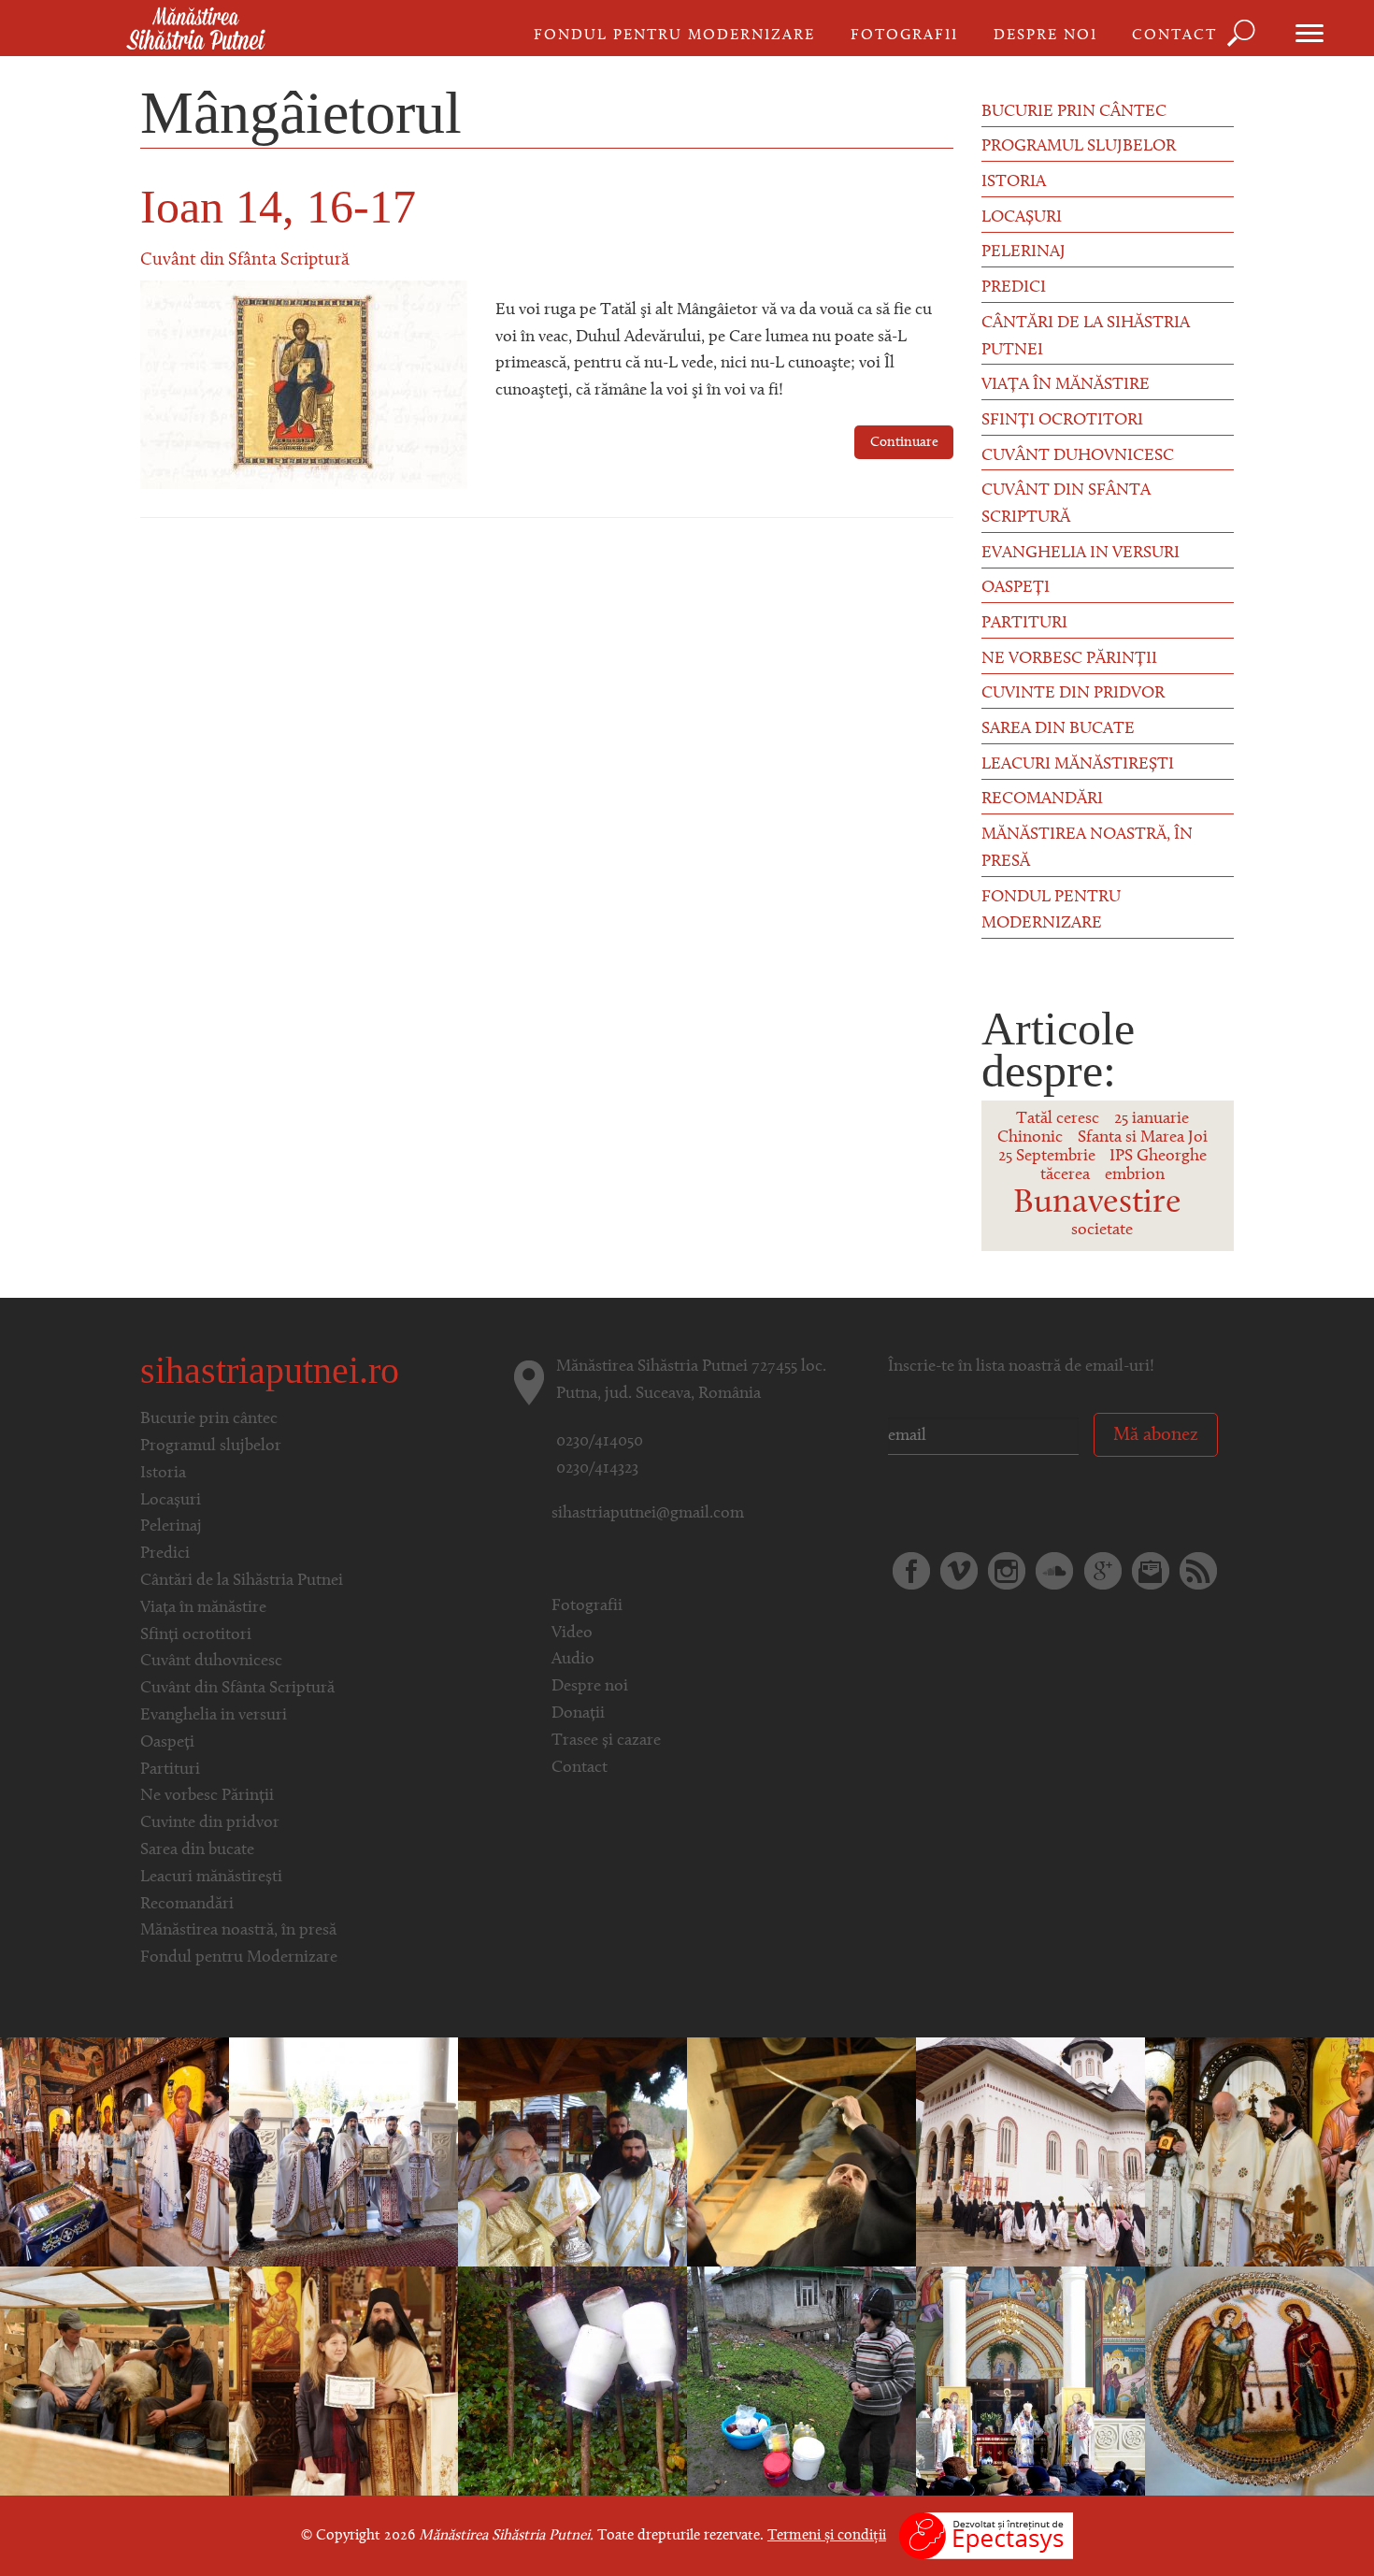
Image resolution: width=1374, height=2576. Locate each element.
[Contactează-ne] (1151, 1571)
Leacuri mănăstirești (1078, 765)
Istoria (1014, 182)
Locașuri (1022, 218)
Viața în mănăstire (1066, 385)
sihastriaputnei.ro (270, 1370)
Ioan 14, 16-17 (278, 207)
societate (1102, 1230)
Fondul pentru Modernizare (674, 36)
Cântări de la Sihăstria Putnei (1086, 337)
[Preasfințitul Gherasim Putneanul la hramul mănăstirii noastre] (572, 2152)
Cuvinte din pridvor (1073, 694)
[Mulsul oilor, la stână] (114, 2382)
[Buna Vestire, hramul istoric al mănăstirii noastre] (1030, 2382)
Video (572, 1633)
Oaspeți (1016, 588)
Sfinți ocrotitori (1062, 421)
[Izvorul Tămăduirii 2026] (1030, 2152)
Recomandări (1042, 799)
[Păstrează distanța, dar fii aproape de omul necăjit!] (801, 2382)
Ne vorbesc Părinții (1069, 659)
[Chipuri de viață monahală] (801, 2152)
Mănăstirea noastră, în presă (1087, 849)
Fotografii (904, 36)
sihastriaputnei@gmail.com (648, 1514)
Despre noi (1045, 36)
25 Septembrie (1047, 1157)
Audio (573, 1660)
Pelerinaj (1023, 252)
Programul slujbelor (1079, 147)
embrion (1135, 1175)
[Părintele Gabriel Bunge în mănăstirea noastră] (1259, 2152)
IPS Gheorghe (1158, 1157)
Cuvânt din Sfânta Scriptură (245, 260)
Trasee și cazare (606, 1741)
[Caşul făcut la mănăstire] (572, 2382)
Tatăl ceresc (1058, 1119)
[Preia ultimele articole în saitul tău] (1198, 1571)
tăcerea (1065, 1175)
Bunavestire (1097, 1203)
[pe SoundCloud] (1054, 1571)
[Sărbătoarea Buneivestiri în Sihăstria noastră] (114, 2152)
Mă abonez (1156, 1435)
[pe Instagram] (1007, 1571)
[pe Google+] (1103, 1571)
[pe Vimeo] (959, 1571)
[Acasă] (196, 30)
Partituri (1024, 624)
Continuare (904, 443)
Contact (1174, 36)
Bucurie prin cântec (1074, 112)
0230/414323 (597, 1469)
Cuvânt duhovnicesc (1078, 456)
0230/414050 (600, 1442)
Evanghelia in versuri (1081, 554)
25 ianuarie (1152, 1119)
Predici (1014, 288)
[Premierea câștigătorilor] (343, 2382)
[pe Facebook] (911, 1571)
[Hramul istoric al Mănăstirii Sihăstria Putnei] (1259, 2382)
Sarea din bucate (1058, 729)
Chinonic (1030, 1138)
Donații (578, 1714)
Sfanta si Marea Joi (1143, 1138)
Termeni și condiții (827, 2536)
